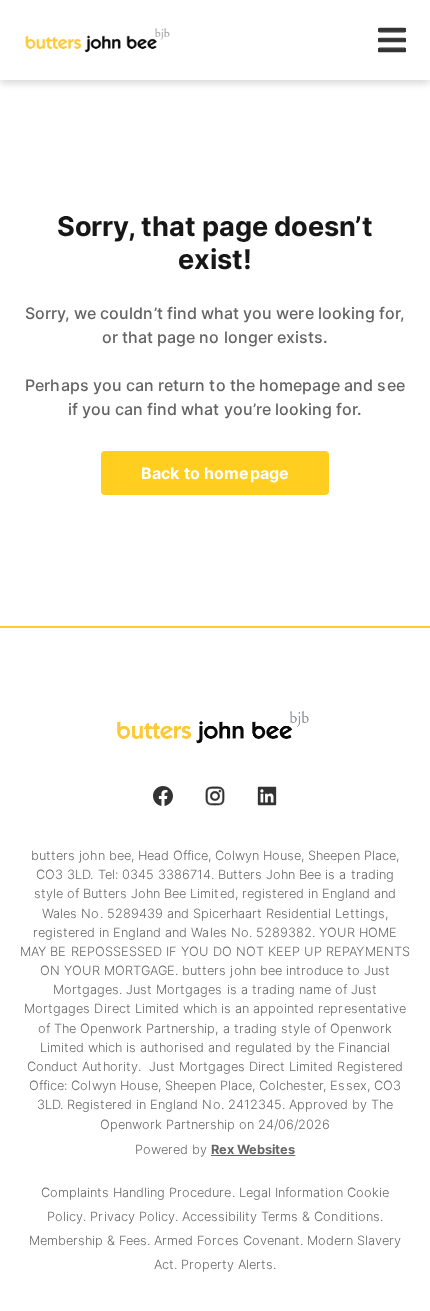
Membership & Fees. (91, 1240)
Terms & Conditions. (321, 1216)
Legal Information (293, 1192)
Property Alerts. (228, 1264)
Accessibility (221, 1216)
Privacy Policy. (135, 1216)
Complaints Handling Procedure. (140, 1192)
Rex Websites (253, 1149)
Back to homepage (215, 473)
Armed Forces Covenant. (230, 1240)
